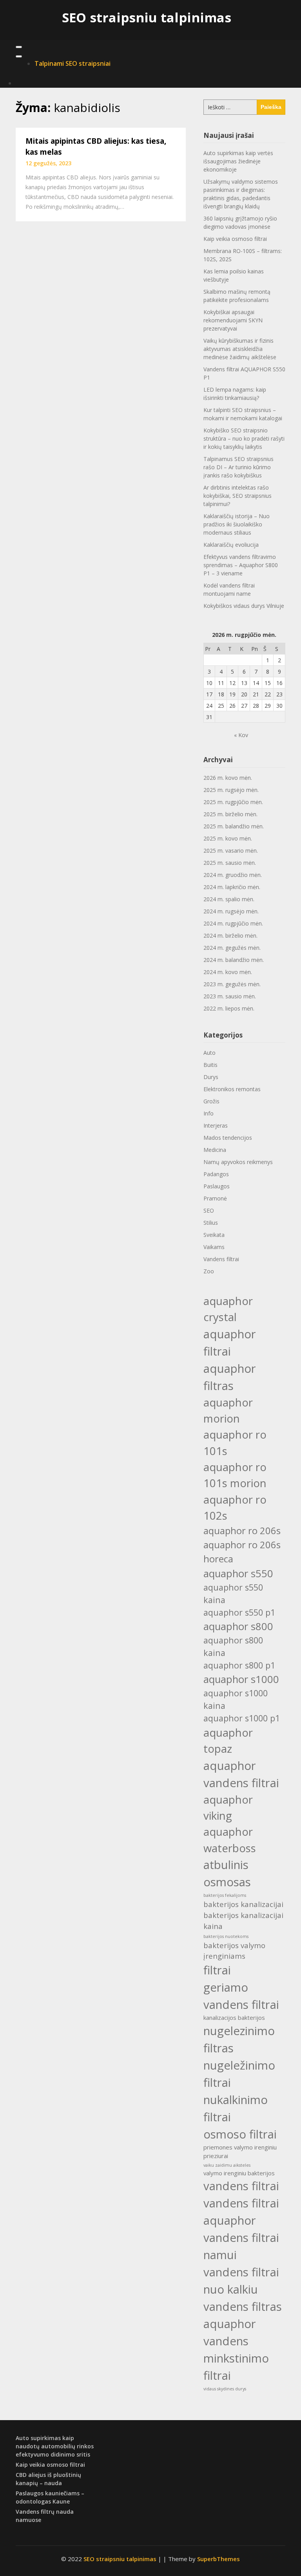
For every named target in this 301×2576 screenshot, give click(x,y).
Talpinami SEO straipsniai (73, 63)
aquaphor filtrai (230, 1343)
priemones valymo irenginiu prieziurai (240, 2151)
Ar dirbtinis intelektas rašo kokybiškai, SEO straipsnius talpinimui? (238, 496)
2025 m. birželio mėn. (230, 814)
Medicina (215, 1150)
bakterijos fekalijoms (225, 1895)
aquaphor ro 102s (235, 1508)
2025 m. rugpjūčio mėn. (233, 802)
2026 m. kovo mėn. (228, 778)
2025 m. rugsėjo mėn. (231, 790)
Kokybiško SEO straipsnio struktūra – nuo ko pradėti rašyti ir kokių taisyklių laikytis (244, 438)
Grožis (211, 1101)
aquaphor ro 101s (235, 1443)
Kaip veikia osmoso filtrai (235, 239)
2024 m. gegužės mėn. (232, 948)
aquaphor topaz (228, 1741)
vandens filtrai (241, 2186)
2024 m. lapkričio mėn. (232, 887)
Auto (209, 1053)
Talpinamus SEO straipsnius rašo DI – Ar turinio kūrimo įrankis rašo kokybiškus (238, 467)
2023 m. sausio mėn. (230, 996)
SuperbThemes (218, 2559)
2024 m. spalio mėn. (229, 899)
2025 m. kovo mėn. (228, 838)
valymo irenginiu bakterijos (239, 2173)
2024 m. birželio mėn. (230, 935)
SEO (209, 1210)
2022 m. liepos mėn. (229, 1008)
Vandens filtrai (221, 1259)
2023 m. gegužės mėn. (232, 984)
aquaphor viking (228, 1808)
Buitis (210, 1065)
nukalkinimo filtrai (236, 2108)
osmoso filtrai (240, 2134)
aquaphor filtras (230, 1377)
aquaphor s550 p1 (239, 1612)
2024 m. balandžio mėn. (234, 960)
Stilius (211, 1223)
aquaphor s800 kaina (233, 1646)
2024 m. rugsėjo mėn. (231, 911)
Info (209, 1113)
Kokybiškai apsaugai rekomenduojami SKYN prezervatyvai (233, 320)
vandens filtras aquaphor (243, 2315)
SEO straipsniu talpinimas (147, 17)
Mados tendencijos (228, 1138)
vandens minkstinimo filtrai (236, 2358)
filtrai (217, 1970)
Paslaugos (217, 1186)
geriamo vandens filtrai (241, 1996)
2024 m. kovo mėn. (228, 972)
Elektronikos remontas (232, 1089)
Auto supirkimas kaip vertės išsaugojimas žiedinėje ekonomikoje (238, 161)
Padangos (216, 1174)
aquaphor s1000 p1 (242, 1718)
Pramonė (215, 1198)
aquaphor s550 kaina (233, 1594)
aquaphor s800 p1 (239, 1665)
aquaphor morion (228, 1410)
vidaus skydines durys (225, 2389)
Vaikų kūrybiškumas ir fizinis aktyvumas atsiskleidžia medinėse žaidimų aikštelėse (240, 349)
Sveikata (214, 1235)
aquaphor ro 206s (242, 1530)
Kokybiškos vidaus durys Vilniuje (244, 606)
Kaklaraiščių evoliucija (231, 545)
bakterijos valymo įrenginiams (234, 1951)
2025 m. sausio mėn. (230, 863)
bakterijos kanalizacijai (243, 1904)
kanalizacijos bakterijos (234, 2017)
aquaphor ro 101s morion (235, 1475)
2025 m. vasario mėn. (231, 851)
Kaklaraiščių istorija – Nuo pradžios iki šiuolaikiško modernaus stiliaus (237, 524)
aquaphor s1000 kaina (236, 1699)
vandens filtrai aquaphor (241, 2212)
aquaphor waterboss (230, 1840)
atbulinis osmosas (227, 1873)
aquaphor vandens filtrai (241, 1774)
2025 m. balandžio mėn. (234, 826)
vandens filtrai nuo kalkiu (241, 2281)
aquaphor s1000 (241, 1679)
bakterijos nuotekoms (226, 1936)
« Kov (241, 735)
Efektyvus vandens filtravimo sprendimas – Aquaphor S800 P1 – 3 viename (241, 565)
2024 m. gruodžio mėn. (233, 875)
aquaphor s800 (238, 1626)
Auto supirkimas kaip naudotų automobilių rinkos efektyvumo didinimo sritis (55, 2446)
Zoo (209, 1271)
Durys (211, 1077)
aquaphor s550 (238, 1573)
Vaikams (214, 1247)
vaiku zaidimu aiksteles (227, 2165)
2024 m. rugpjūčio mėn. (233, 923)
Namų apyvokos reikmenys (238, 1162)
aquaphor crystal (228, 1309)
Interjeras (216, 1125)
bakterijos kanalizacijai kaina (243, 1921)
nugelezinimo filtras (239, 2039)
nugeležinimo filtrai (239, 2074)
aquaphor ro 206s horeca (242, 1552)
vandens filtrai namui (241, 2246)
